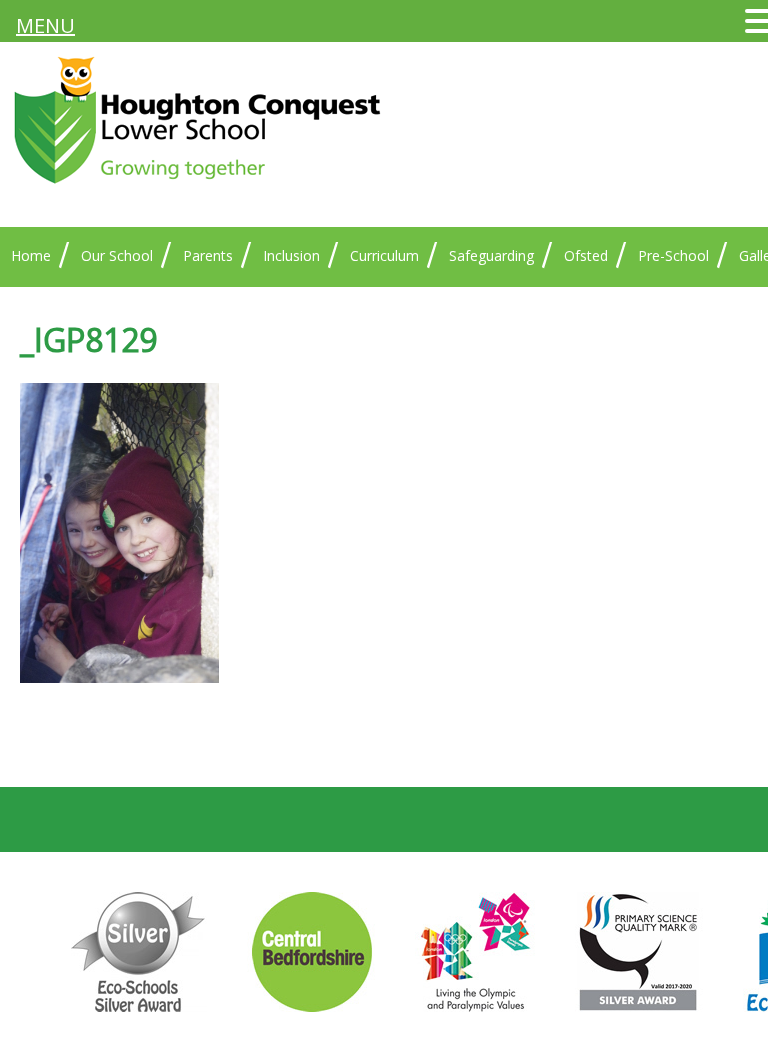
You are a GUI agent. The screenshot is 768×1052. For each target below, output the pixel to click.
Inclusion (291, 255)
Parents (208, 255)
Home (31, 255)
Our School (117, 255)
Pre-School (673, 255)
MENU (45, 25)
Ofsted (586, 255)
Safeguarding (491, 255)
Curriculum (384, 255)
